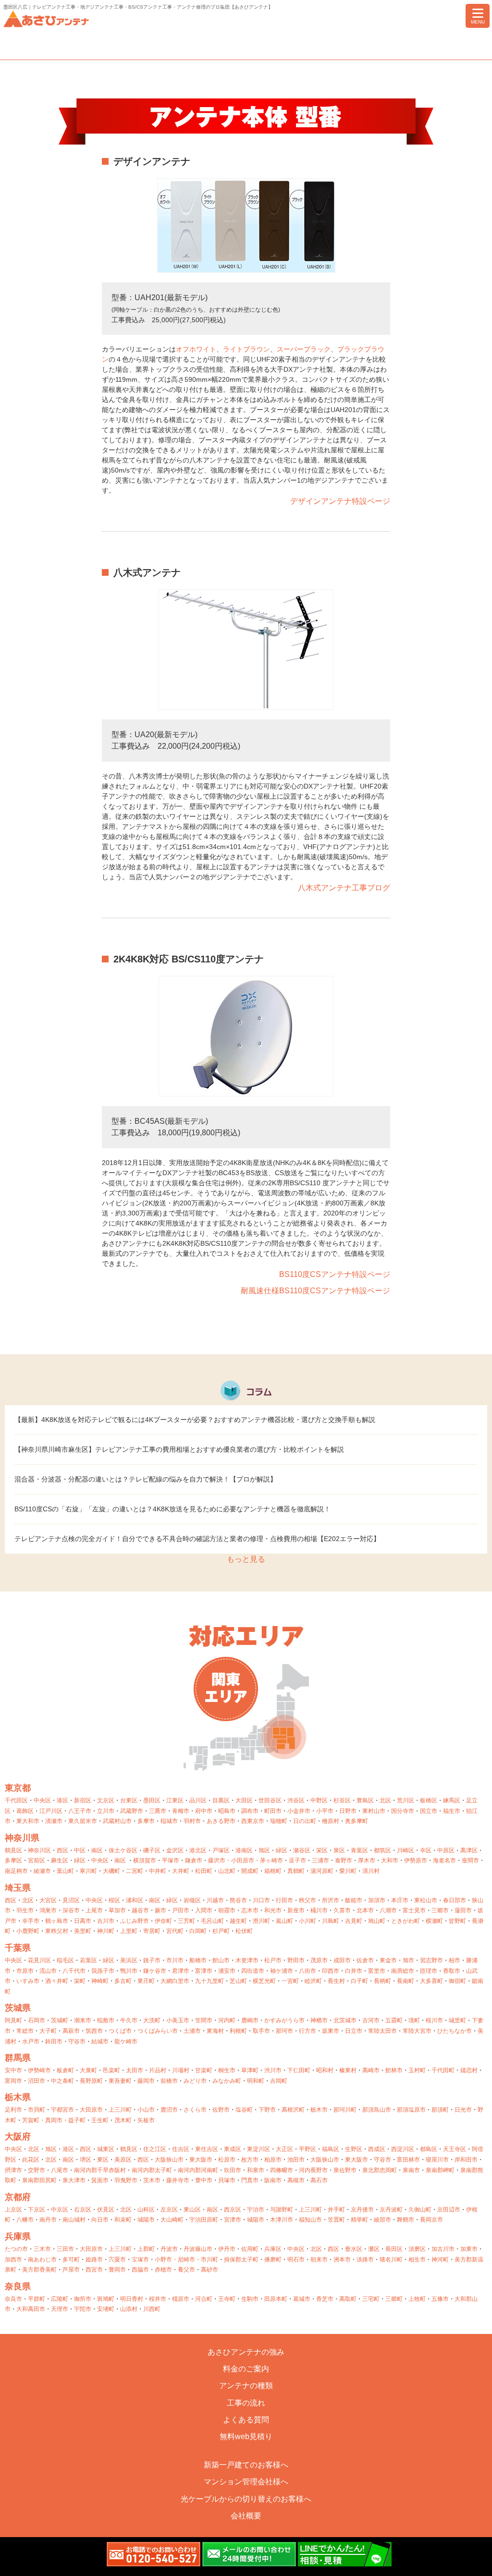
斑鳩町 (106, 2299)
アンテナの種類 (246, 2386)
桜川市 (434, 2020)
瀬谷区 (302, 1850)
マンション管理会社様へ (246, 2482)
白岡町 (198, 1931)
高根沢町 (293, 2110)
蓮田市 (463, 1910)
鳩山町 (377, 1921)
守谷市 (77, 2041)
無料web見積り (246, 2436)
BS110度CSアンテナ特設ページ (335, 1274)
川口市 (261, 1900)
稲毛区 (65, 1960)
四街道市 (253, 1971)
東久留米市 (83, 1821)
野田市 (296, 1960)
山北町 (227, 1871)
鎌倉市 (194, 1860)
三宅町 (371, 2299)
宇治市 (256, 2210)
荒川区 (406, 1800)
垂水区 (354, 2249)
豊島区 (365, 1800)
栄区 (322, 1850)
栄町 (80, 1981)
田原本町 (276, 2299)
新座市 (296, 1910)
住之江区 (155, 2149)
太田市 (135, 2070)
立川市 (106, 1811)
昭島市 (227, 1811)
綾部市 (382, 2220)
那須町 (440, 2110)
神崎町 (100, 1981)
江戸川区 (51, 1811)
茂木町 (123, 2120)
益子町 (77, 2120)
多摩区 (13, 1860)
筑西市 (94, 2031)
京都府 (18, 2197)
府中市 (204, 1811)
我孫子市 (103, 1971)
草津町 (250, 2070)
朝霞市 (227, 1910)
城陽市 (146, 2220)
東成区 (233, 2149)
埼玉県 (18, 1888)
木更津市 (247, 1960)
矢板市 (146, 2120)
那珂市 (284, 2031)
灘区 (374, 2249)
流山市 (48, 1971)
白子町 (359, 1981)
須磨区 (417, 2249)
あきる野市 (221, 1821)
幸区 (426, 1850)
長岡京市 (431, 2220)
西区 (62, 1850)
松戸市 (273, 1960)
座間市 (470, 1860)
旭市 (408, 1960)
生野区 (354, 2149)
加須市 (377, 1900)
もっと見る (246, 1559)
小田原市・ (246, 1860)
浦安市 (227, 1971)
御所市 (83, 2299)
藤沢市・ (220, 1860)
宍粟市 (117, 2260)
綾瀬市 (42, 1871)
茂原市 (319, 1960)
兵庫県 (18, 2236)
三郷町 (394, 2299)
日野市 (348, 1811)
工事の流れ (246, 2403)
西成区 (377, 2149)
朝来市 (319, 2260)
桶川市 (319, 1910)
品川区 (198, 1800)
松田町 (204, 1871)
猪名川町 (391, 2260)
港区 (62, 1800)
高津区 (469, 1850)
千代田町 (443, 2070)
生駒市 (250, 2299)
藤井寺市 (178, 2180)
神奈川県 (22, 1838)
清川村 (371, 1871)
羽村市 (192, 1821)
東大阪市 (201, 2160)
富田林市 (408, 2160)
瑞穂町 (279, 1821)
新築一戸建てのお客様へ (246, 2465)
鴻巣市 (48, 1910)
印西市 (331, 1971)
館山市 (221, 1960)
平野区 (307, 2149)
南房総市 (403, 1971)
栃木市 (319, 2110)
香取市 (452, 1971)
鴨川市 (129, 1971)
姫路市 (94, 2260)
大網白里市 (175, 1981)
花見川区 (39, 1960)
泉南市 (411, 2170)
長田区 (394, 2249)
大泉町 (88, 2070)
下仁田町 (299, 2070)
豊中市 (204, 2180)
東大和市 (28, 1821)
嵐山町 (284, 1921)
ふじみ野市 (135, 1921)
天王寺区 (455, 2149)
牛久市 (129, 2020)
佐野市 (221, 2110)
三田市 (65, 2249)
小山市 (146, 2110)
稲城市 (169, 1821)
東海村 (215, 2031)
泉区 (339, 1850)
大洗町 (152, 2020)
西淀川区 (403, 2149)
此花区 (31, 2160)
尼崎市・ (189, 2260)
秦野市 (344, 1860)
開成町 (250, 1871)
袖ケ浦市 (282, 1971)
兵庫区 (273, 2249)
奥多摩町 (357, 1821)
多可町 (71, 2260)
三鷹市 (158, 1811)
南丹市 (48, 2220)
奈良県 (18, 2286)
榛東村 (348, 2070)
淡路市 (365, 2260)
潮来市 (83, 2020)
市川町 (209, 2260)
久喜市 (342, 1910)
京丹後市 (362, 2210)
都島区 (429, 2149)
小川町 (307, 1921)
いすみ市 (28, 1981)
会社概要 (246, 2516)
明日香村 (132, 2299)
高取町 (348, 2299)
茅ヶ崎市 (271, 1860)
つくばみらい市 (158, 2031)
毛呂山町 (212, 1921)
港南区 (244, 1850)
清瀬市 (54, 1821)
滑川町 (261, 1921)
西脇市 (140, 2270)
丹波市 (169, 2249)
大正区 (284, 2149)
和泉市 (256, 2170)
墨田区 (152, 1800)
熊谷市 (238, 1900)
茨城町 (60, 2020)
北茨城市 (345, 2020)
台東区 (129, 1800)
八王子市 (80, 1811)
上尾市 (94, 1910)
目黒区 (221, 1800)
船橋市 (198, 1960)
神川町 (106, 1931)
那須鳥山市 (377, 2110)
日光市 (463, 2110)
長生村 (336, 1981)
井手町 (336, 2210)
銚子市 (152, 1960)
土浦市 (192, 2031)
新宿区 (83, 1800)
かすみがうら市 (284, 2020)
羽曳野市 (126, 2180)
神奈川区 (39, 1850)
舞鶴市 (406, 2220)
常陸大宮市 (417, 2031)
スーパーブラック (304, 349)
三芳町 (186, 1921)
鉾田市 (54, 2041)
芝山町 (238, 1981)
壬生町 (100, 2120)
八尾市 (60, 2170)
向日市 (100, 2220)
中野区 (319, 1800)
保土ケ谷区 (123, 1850)
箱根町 (273, 1871)
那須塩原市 (411, 2110)
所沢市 (331, 1900)
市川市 (175, 1960)
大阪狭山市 (169, 2160)
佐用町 (250, 2249)
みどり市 (195, 2081)
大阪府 (18, 2137)
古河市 (371, 2020)
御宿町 (457, 1981)
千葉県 (18, 1948)
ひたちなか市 (455, 2031)
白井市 (354, 1971)
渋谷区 (296, 1800)
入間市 (204, 1910)
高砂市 (209, 2270)
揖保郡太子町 (241, 2260)
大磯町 (111, 1871)
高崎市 (371, 2070)
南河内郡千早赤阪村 (100, 2170)
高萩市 (71, 2031)
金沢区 (175, 1850)
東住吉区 (207, 2149)
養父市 (186, 2270)
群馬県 (18, 2058)
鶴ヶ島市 (57, 1921)
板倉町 (65, 2070)
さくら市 (195, 2110)
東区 (103, 2160)
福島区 (331, 2149)
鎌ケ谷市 (155, 1971)
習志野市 (431, 1960)
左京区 (169, 2210)
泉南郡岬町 (440, 2170)
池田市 (296, 2160)
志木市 (250, 1910)
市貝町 (37, 2110)
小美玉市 (178, 2020)
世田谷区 (270, 1800)
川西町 (152, 2309)
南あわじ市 (42, 2260)
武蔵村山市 (117, 1821)
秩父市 (307, 1900)
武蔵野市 (132, 1811)
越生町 (238, 1921)
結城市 (100, 2041)
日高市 (83, 1921)
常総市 (25, 2031)
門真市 (250, 2180)
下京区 (37, 2210)
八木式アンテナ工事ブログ (344, 888)
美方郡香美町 (39, 2270)
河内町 (227, 2020)
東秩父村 (57, 1931)
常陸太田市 (382, 2031)
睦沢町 (313, 1981)
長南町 (406, 1981)
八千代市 (74, 1971)
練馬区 (452, 1800)
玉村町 (417, 2070)
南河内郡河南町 (198, 2170)
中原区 (446, 1850)
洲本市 (342, 2260)
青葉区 (359, 1850)
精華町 (359, 2220)
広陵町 (60, 2299)
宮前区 (37, 1860)
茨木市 (152, 2180)
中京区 (60, 2210)
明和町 (256, 2081)
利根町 (238, 2031)
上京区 (13, 2210)
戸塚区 (221, 1850)
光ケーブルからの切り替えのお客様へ (246, 2499)
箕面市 (100, 2180)
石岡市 (37, 2020)
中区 (80, 1850)
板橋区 (429, 1800)
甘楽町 (204, 2070)
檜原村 (331, 1821)
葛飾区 (25, 1811)
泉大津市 (74, 2180)
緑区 (282, 1850)
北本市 (365, 1910)
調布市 (250, 1811)
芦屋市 (71, 2270)
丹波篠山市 (198, 2249)
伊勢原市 (416, 1860)
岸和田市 (466, 2160)
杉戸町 (221, 1931)
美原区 (123, 2160)
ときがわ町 (406, 1921)
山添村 (129, 2309)
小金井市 (299, 1811)
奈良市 (13, 2299)
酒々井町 (57, 1981)
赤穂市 (163, 2270)
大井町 (181, 1871)
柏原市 (273, 2160)
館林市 (394, 2070)
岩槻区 (192, 1900)
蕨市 (160, 1910)
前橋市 (169, 2081)
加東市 (469, 2249)
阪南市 (273, 2180)
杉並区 (342, 1800)
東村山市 (374, 1811)
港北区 (198, 1850)
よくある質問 (246, 2420)
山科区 (146, 2210)
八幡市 (25, 2220)
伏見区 (106, 2210)
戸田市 (181, 1910)
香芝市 (325, 2299)
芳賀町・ (34, 2120)
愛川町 (348, 1871)
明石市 (296, 2260)
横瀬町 (434, 1921)
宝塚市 (140, 2260)
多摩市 (146, 1821)
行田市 (284, 1900)
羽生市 (25, 1910)
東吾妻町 (120, 2081)
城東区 (106, 2149)
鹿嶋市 (250, 2020)
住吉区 (181, 2149)
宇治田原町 (204, 2220)
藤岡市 (146, 2081)
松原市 (227, 2160)
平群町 (37, 2299)
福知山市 (310, 2220)
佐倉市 (365, 1960)
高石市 (319, 2180)
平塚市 (171, 1860)
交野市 (37, 2170)
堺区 (86, 2160)
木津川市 (282, 2220)
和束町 (123, 2220)
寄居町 (152, 1931)
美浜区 (129, 1960)
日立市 (354, 2031)
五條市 (440, 2299)
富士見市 (414, 1910)
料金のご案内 (246, 2369)
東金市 (388, 1960)
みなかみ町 (227, 2081)
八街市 (307, 1971)
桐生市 (227, 2070)
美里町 (83, 1931)
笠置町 (336, 2220)
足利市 (13, 2110)
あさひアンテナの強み (246, 2352)
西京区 (233, 2210)
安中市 (13, 2070)
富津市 (204, 1971)
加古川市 (443, 2249)
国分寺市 (403, 1811)
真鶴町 (296, 1871)
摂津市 (13, 2170)
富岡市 (13, 2081)
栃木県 (18, 2097)
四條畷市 (282, 2170)
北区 (385, 1800)
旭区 (264, 1850)
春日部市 (455, 1900)
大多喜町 (431, 1981)
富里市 (377, 1971)
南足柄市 (16, 1871)
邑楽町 (111, 2070)
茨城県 (18, 2008)
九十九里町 (209, 1981)
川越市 (215, 1900)
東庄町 (146, 1981)
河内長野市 (313, 2170)
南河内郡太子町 (152, 2170)
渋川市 (273, 2070)
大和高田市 (31, 2309)
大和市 (390, 1860)
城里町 (457, 2020)
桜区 (114, 1900)
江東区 (175, 1800)
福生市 (452, 1811)
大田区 (244, 1800)
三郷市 (440, 1910)
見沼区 (71, 1900)
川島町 (331, 1921)
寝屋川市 (437, 2160)
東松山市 (426, 1900)
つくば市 (120, 2031)
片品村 (158, 2070)
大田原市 (91, 2110)
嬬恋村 (469, 2070)
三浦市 (320, 1860)
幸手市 (31, 1921)
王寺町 (227, 2299)
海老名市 (444, 1860)
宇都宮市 (62, 2110)
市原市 (25, 1971)
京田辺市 (449, 2210)
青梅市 (181, 1811)
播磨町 (273, 2260)
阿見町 (13, 2020)
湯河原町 (322, 1871)
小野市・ (166, 2260)
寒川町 (88, 1871)
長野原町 (91, 2081)
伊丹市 (227, 2249)
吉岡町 (279, 2081)
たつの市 (16, 2249)
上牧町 (417, 2299)
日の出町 (305, 1821)
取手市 (261, 2031)
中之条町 (62, 2081)
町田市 (273, 1811)
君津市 (181, 1971)
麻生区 (60, 1860)
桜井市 (158, 2299)
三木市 (42, 2249)
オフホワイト (196, 349)
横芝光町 (264, 1981)
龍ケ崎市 (126, 2041)
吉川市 (106, 1921)
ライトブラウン (246, 349)
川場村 (181, 2070)
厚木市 (367, 1860)
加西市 (13, 2260)
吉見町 (354, 1921)
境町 (414, 2020)
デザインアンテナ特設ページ (340, 501)
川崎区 (406, 1850)
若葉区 (88, 1960)
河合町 (204, 2299)
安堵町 (106, 2309)
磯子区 (152, 1850)
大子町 (48, 2031)
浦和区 (135, 1900)
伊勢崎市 (39, 2070)
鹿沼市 (169, 2110)
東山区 (192, 2210)
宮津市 (233, 2220)
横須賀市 (145, 1860)
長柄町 (382, 1981)
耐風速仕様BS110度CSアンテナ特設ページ (315, 1291)
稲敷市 (106, 2020)
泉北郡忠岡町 (380, 2170)
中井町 (158, 1871)
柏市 (455, 1960)
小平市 (325, 1811)
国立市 (429, 1811)
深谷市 (71, 1910)
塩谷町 (244, 2110)
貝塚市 (227, 2180)
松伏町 (244, 1931)
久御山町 (420, 2210)
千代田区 (16, 1800)
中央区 (42, 1800)
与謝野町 (282, 2210)
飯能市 (354, 1900)
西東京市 (253, 1821)
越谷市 (140, 1910)
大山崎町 (172, 2220)
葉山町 (65, 1871)
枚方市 (250, 2160)
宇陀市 (83, 2309)
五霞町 (394, 2020)
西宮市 (94, 2270)
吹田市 (233, 2170)
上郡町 (146, 2249)
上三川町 (120, 2110)
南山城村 (74, 2220)
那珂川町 (345, 2110)
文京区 (106, 1800)
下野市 (267, 2110)
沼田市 (37, 2081)
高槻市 (296, 2180)
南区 (97, 1850)
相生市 (417, 2260)
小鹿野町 (28, 1931)
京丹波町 (391, 2210)
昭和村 (325, 2070)
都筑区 (382, 1850)
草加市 (117, 1910)
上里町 (129, 1931)
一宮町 (290, 1981)
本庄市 (400, 1900)
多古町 (123, 1981)
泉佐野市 (345, 2170)
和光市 (273, 1910)
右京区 (83, 2210)
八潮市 (388, 1910)
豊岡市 (117, 2270)
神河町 (440, 2260)
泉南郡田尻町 (39, 2180)
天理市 (60, 2309)
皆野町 (457, 1921)
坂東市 (331, 2031)
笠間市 (204, 2020)
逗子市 (297, 1860)
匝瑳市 (429, 1971)
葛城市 (302, 2299)
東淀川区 (258, 2149)
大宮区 (48, 1900)
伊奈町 (163, 1921)
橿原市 (181, 2299)
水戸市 (31, 2041)
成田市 (342, 1960)
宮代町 (175, 1931)
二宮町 (135, 1871)
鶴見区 (13, 1850)
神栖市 (319, 2020)
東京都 (18, 1788)
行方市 (307, 2031)
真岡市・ (57, 2120)
